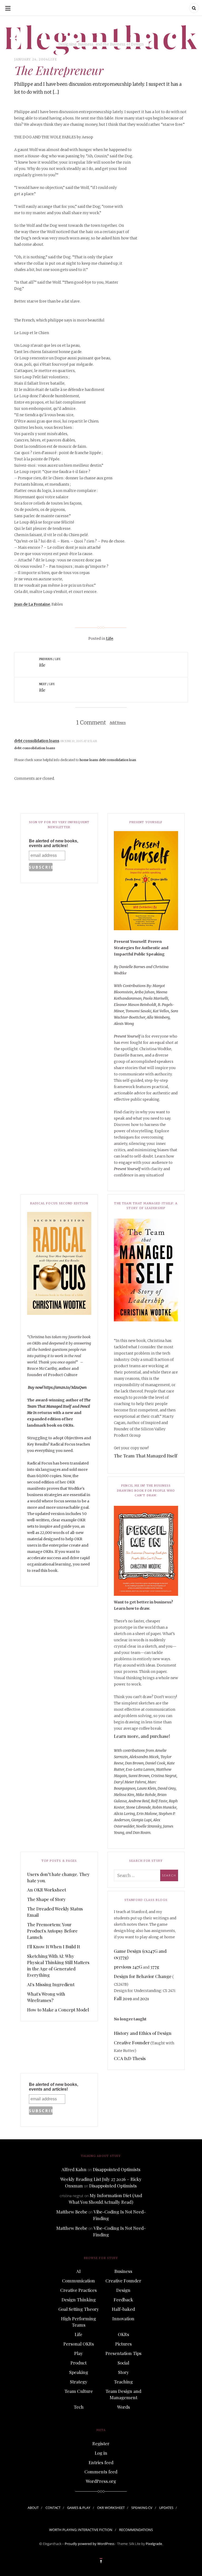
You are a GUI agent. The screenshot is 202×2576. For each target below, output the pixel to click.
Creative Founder (132, 2042)
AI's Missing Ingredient (51, 1984)
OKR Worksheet (111, 2508)
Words (123, 2407)
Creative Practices (79, 2290)
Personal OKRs (79, 2344)
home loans (89, 760)
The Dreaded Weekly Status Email (55, 1912)
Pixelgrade (154, 2544)
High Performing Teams (79, 2322)
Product (79, 2363)
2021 (144, 1998)
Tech (79, 2407)
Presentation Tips (123, 2353)
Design (123, 2290)
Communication (79, 2281)
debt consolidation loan (117, 760)
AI (79, 2271)
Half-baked (123, 2309)
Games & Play (79, 2508)
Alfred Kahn (74, 2169)
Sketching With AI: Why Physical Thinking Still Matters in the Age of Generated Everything (58, 1965)
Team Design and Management (123, 2394)
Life (53, 59)
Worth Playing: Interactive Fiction (81, 2530)
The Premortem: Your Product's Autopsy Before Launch (52, 1931)
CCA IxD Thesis (130, 2058)
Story (123, 2372)
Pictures (123, 2344)
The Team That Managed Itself (146, 1456)
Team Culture (79, 2391)
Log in (101, 2453)
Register (101, 2443)
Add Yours (118, 723)
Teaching (123, 2382)
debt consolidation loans (37, 741)
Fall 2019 (123, 1998)
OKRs (123, 2334)
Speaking (79, 2372)
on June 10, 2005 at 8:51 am (79, 741)
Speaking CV (142, 2508)
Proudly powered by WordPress (90, 2544)
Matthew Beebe (72, 2212)
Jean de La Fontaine (32, 604)
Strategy (79, 2382)
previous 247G (128, 1967)
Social (123, 2363)
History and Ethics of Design (143, 2033)
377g (155, 1967)
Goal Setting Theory (79, 2309)
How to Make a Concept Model (58, 2010)
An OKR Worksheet (47, 1890)
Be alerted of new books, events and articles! (54, 843)
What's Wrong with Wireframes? (46, 1997)
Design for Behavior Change (143, 1976)
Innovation (123, 2318)
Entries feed (101, 2462)
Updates (166, 2508)
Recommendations (136, 2530)
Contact (53, 2508)
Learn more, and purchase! (142, 1736)
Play (79, 2353)
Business (123, 2271)
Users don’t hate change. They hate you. (58, 1877)
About (33, 2508)
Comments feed (101, 2472)
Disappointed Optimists (117, 2169)
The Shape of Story (46, 1899)
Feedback (123, 2300)
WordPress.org (101, 2481)
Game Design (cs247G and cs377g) (140, 1954)
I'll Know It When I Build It (54, 1946)
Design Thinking (79, 2300)
